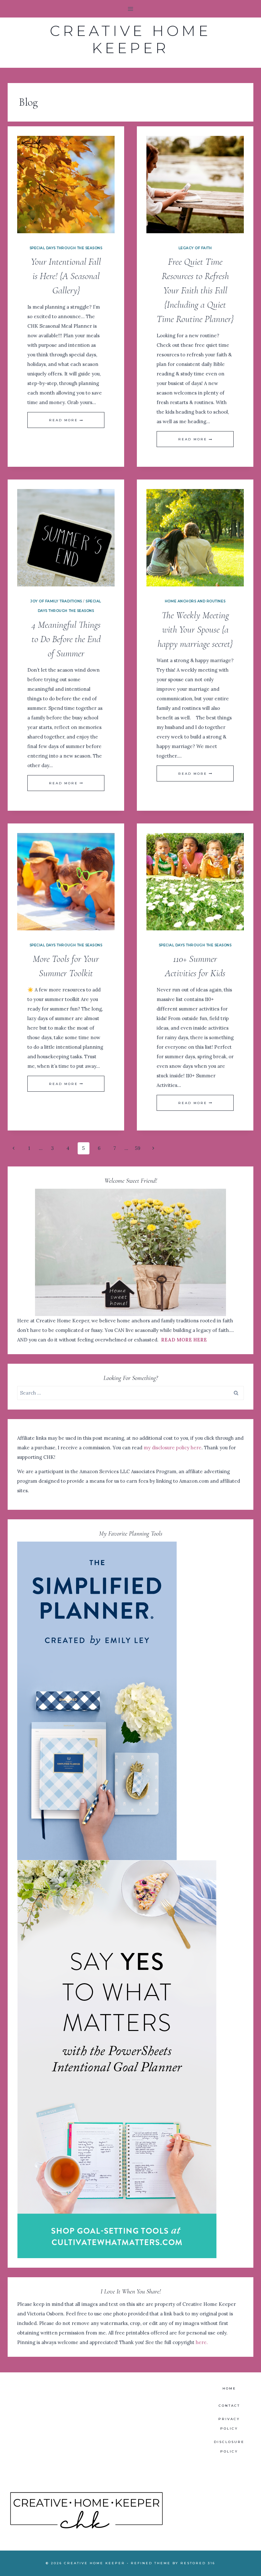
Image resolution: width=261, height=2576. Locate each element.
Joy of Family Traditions (56, 601)
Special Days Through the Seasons (66, 248)
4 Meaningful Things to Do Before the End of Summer (66, 639)
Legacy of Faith (195, 248)
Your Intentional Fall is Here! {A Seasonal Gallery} (66, 276)
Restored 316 (198, 2563)
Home (229, 2388)
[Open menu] (131, 9)
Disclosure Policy (229, 2447)
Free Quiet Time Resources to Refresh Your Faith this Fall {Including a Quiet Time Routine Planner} (195, 290)
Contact (229, 2406)
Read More (66, 420)
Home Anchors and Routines (195, 601)
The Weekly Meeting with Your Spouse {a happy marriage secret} (195, 630)
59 (138, 1148)
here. (202, 2342)
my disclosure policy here (173, 1448)
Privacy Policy (229, 2424)
